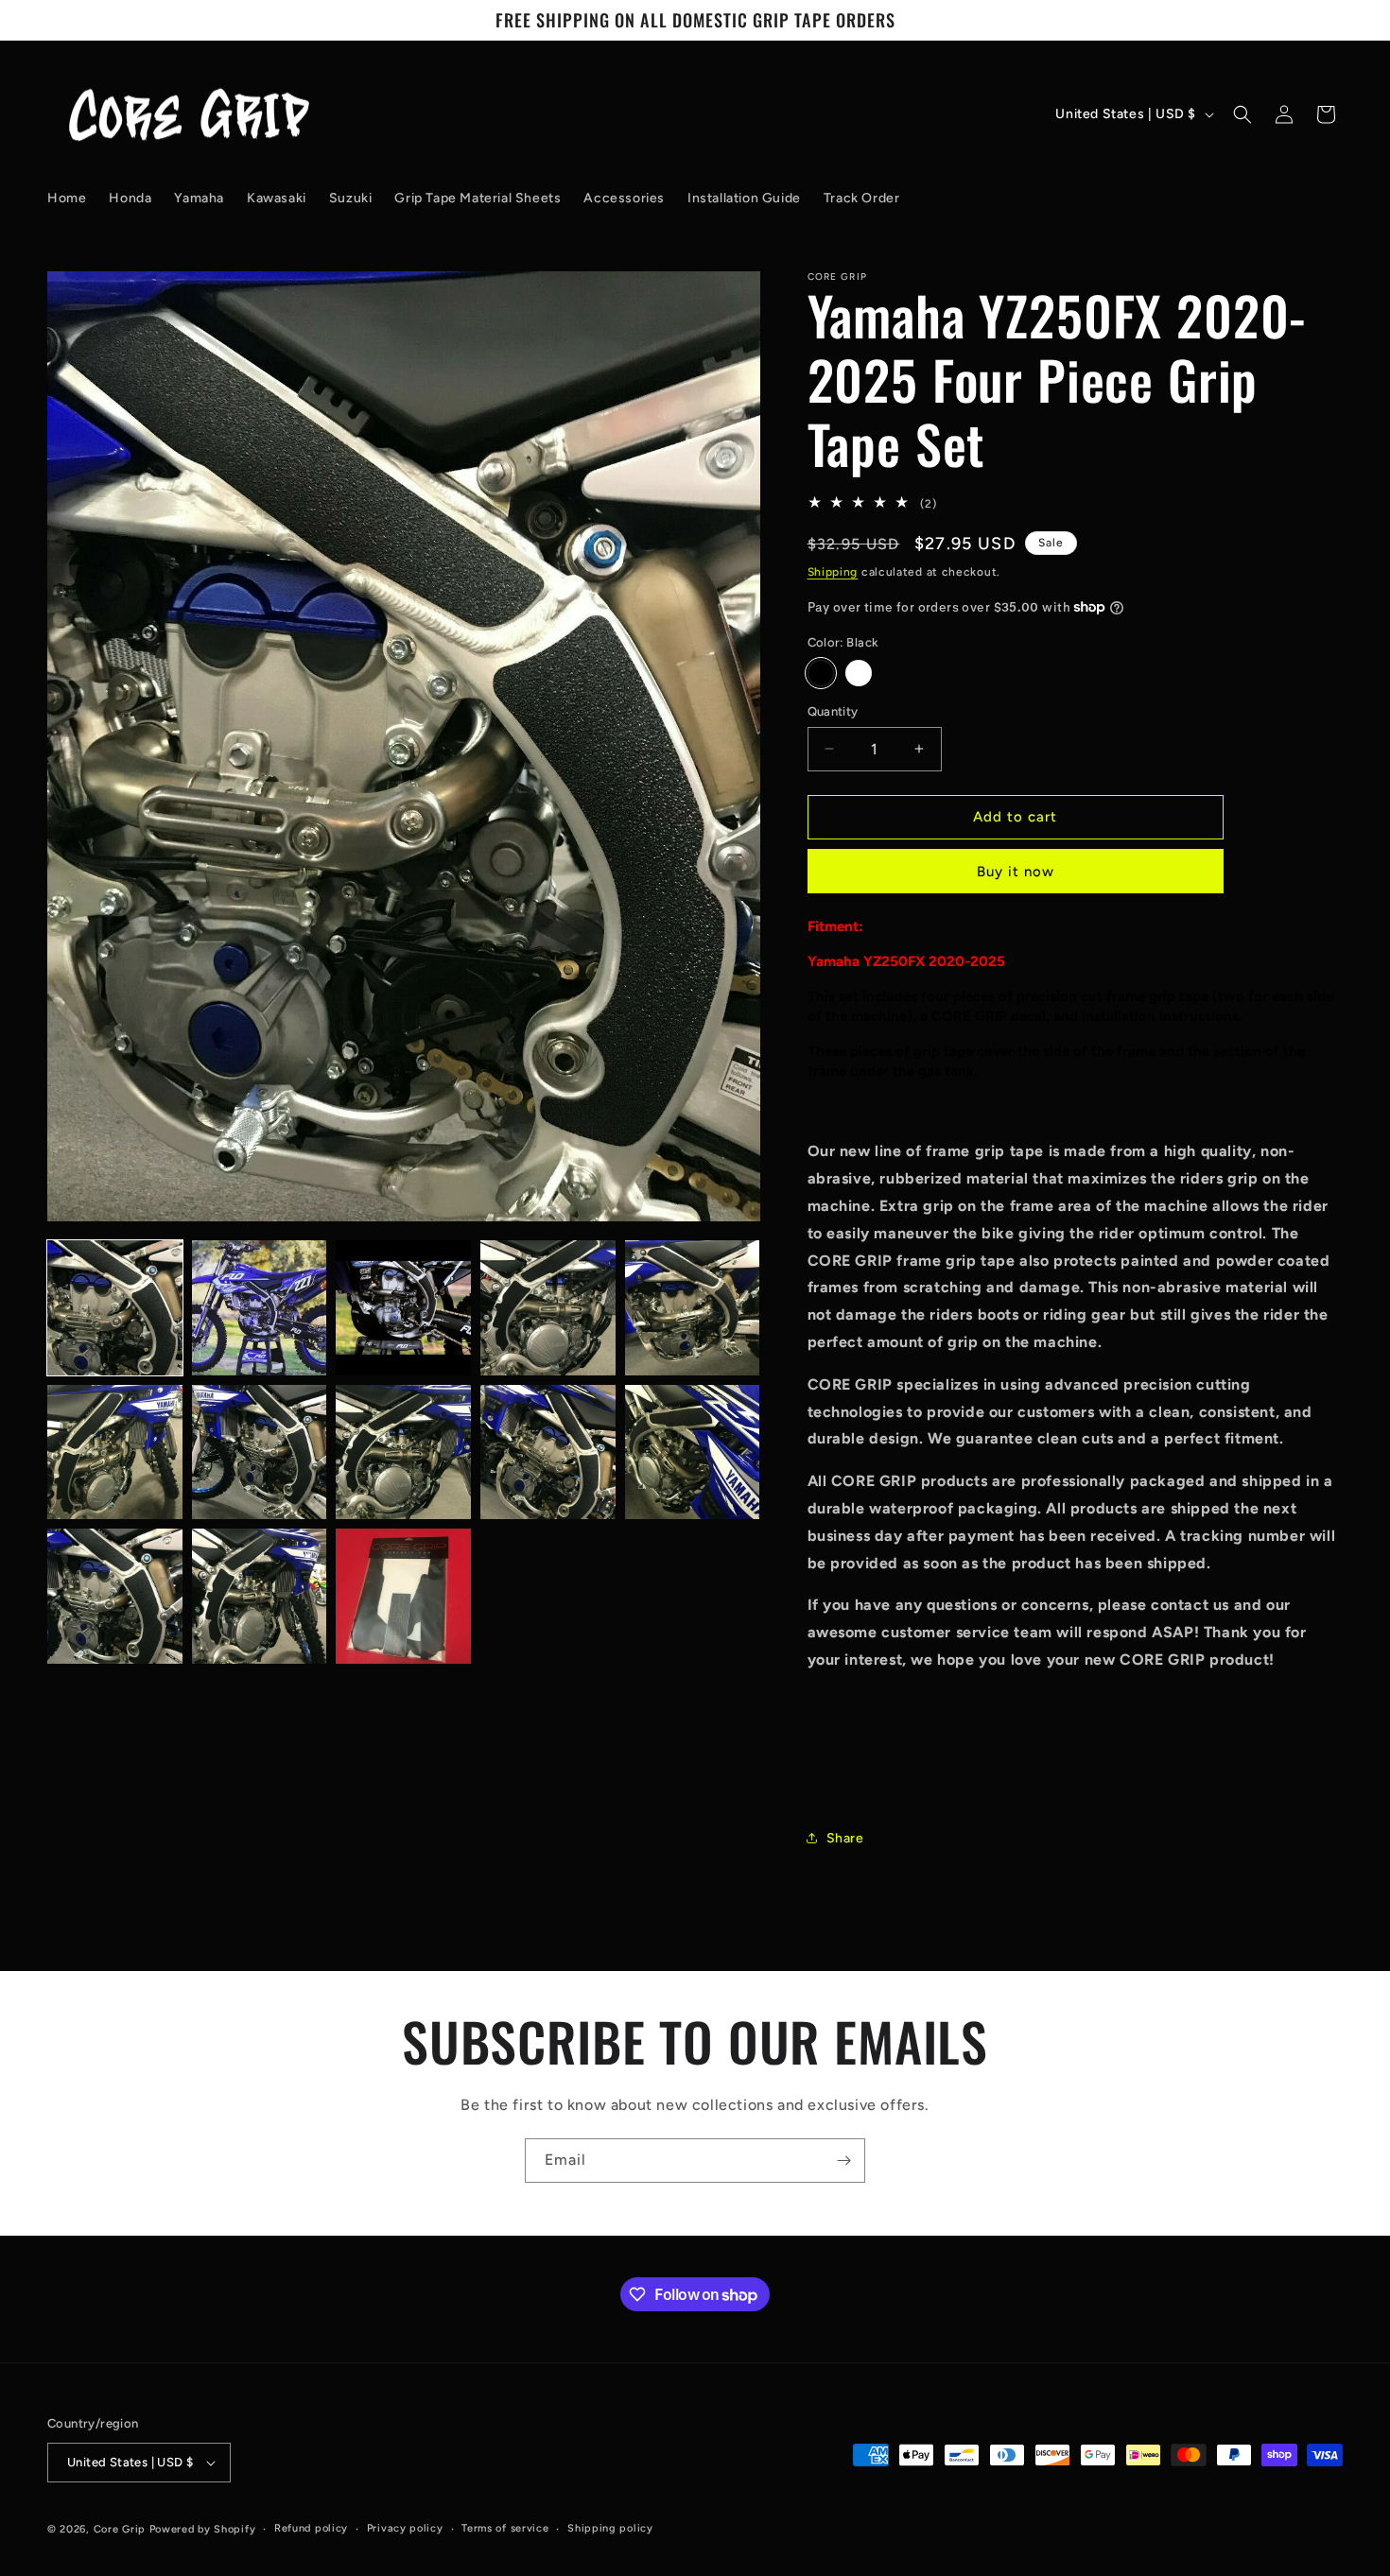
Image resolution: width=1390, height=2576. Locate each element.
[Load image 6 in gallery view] (115, 1452)
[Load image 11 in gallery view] (115, 1596)
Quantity (833, 711)
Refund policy (311, 2528)
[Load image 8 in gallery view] (403, 1452)
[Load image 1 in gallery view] (115, 1308)
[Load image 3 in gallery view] (403, 1308)
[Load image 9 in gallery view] (548, 1452)
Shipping (833, 572)
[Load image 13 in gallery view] (403, 1596)
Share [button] (845, 1838)
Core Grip (122, 2529)
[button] (1242, 114)
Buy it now (1016, 872)
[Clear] (859, 673)
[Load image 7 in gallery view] (260, 1452)
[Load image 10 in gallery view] (693, 1452)
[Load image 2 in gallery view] (260, 1308)
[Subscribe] (843, 2161)
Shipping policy (610, 2528)
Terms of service (505, 2528)
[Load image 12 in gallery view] (260, 1596)
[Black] (821, 673)
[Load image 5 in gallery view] (693, 1308)
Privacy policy (405, 2528)
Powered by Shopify (203, 2529)
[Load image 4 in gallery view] (548, 1308)
